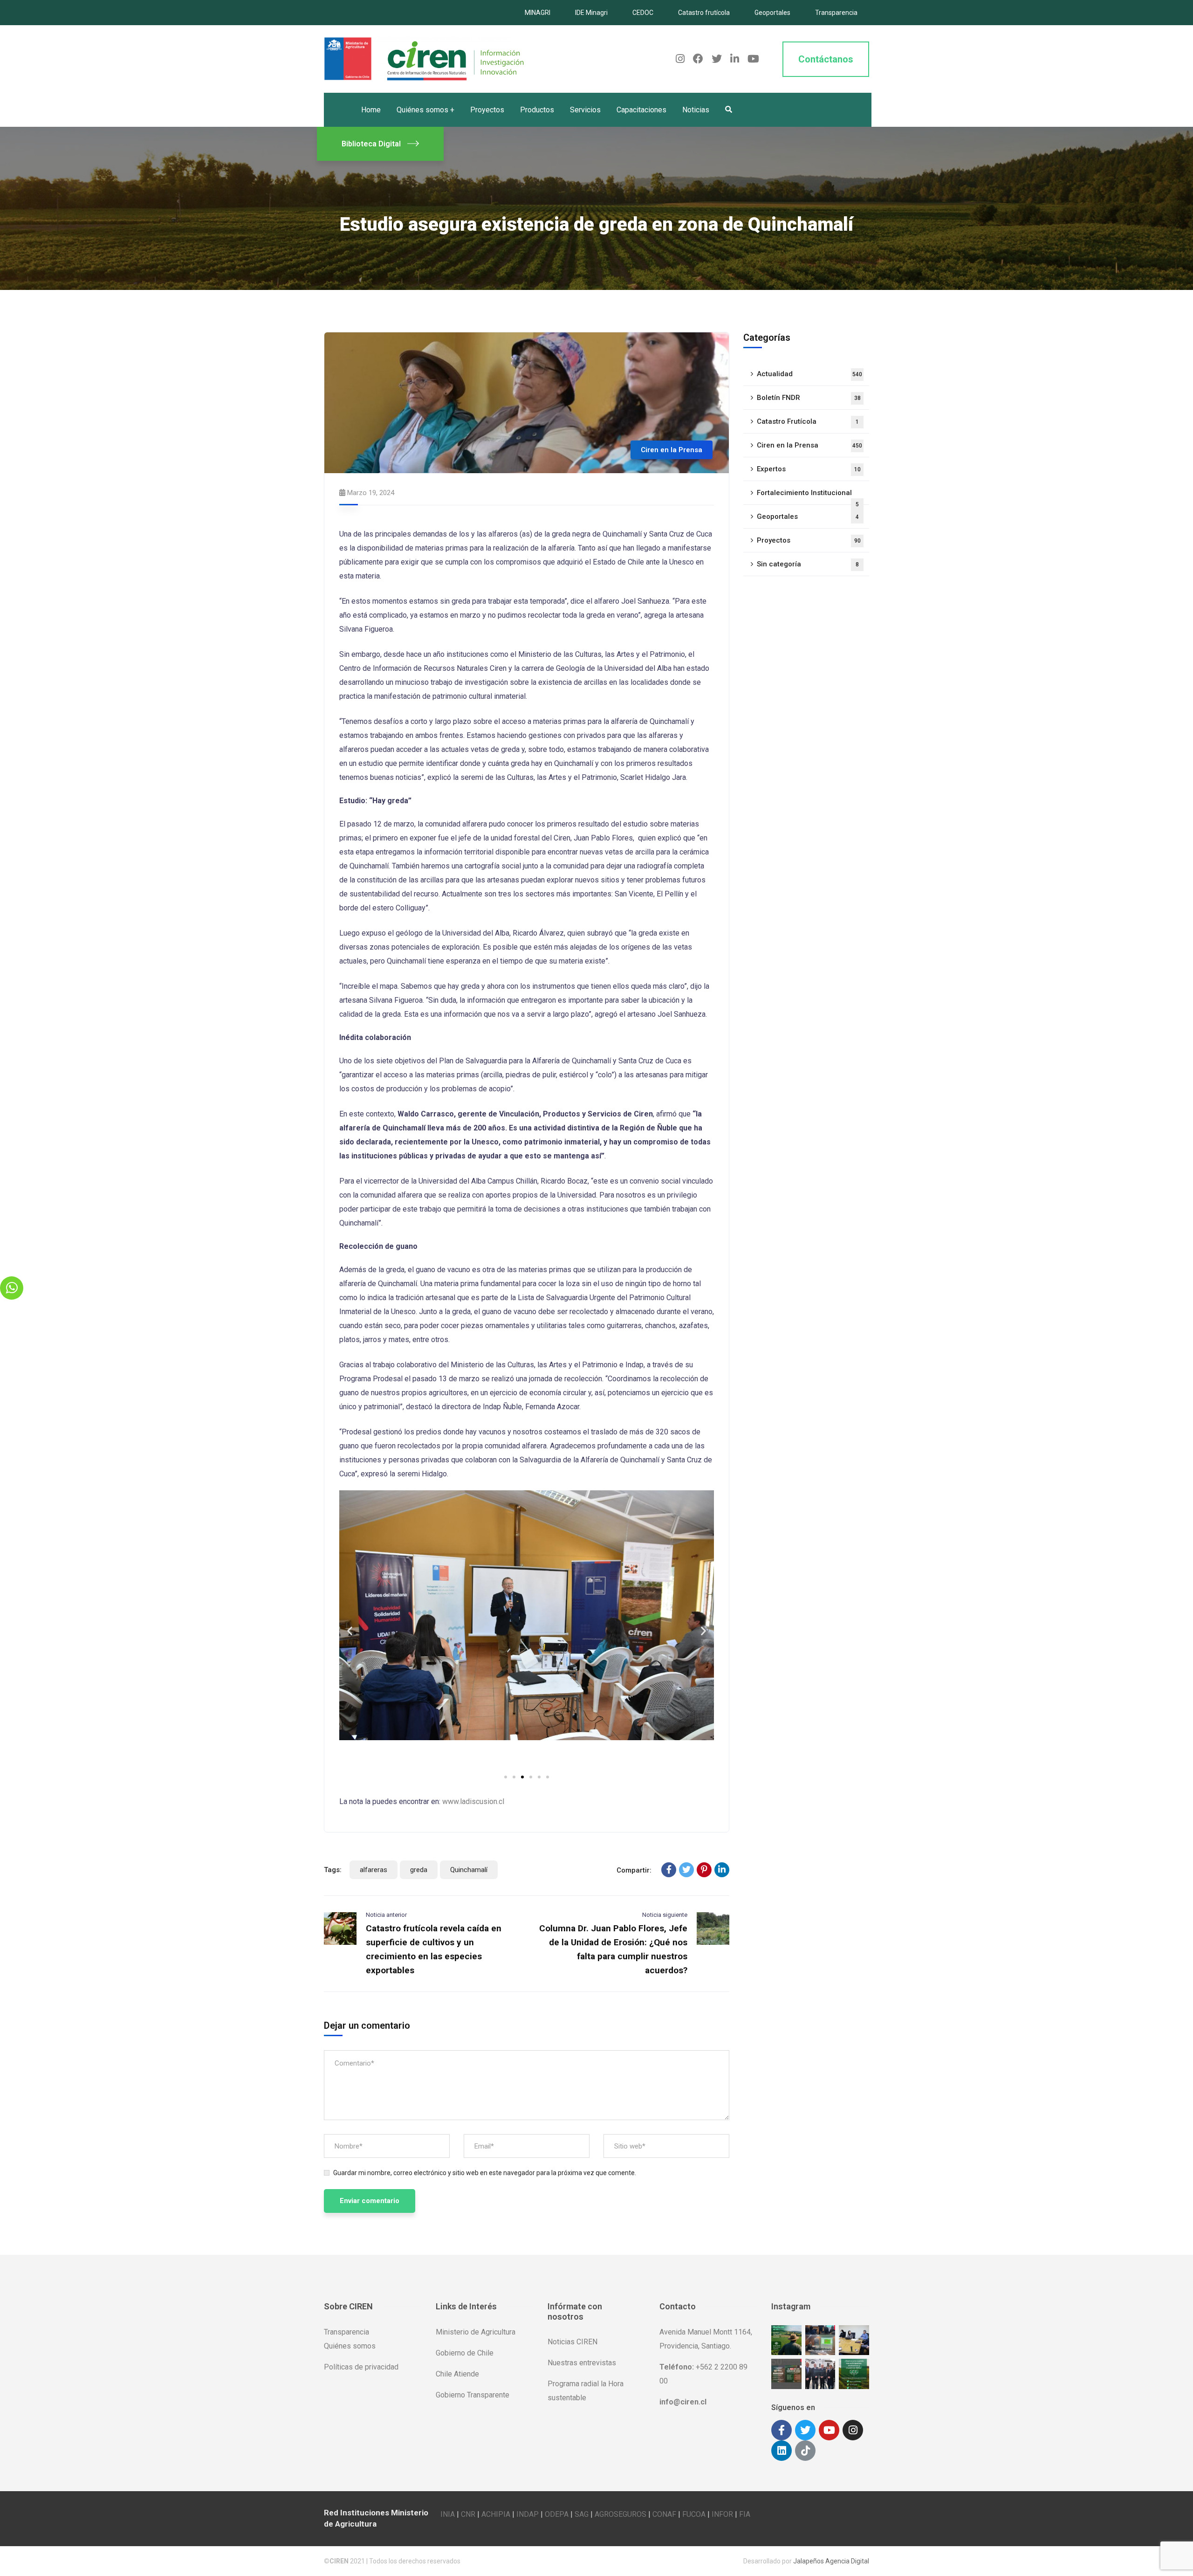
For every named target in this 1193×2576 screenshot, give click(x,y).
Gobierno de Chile (465, 2353)
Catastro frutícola (704, 13)
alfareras (374, 1870)
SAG (582, 2514)
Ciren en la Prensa (672, 450)
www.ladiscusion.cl (473, 1801)
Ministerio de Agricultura (476, 2332)
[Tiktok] (805, 2451)
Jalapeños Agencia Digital (831, 2561)
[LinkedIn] (722, 1870)
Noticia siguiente (665, 1915)
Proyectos (809, 540)
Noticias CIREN (573, 2342)
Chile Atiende (457, 2374)
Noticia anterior (386, 1915)
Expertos (809, 469)
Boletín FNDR (809, 398)
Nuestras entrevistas (582, 2363)
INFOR (722, 2514)
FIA (745, 2514)
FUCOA (694, 2514)
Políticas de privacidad (361, 2367)
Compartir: (634, 1870)
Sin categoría (808, 564)
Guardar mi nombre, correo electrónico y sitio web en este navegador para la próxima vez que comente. (485, 2173)
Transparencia (836, 13)
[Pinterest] (704, 1870)
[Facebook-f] (782, 2430)
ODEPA (557, 2514)
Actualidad (809, 374)
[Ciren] (424, 59)
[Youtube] (829, 2430)
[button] (506, 1777)
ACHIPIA (496, 2514)
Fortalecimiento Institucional (808, 497)
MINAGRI (538, 13)
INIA (448, 2514)
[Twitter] (686, 1870)
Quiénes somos (350, 2346)
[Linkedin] (782, 2451)
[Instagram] (853, 2430)
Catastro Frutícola (808, 421)
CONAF (664, 2514)
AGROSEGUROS (620, 2514)
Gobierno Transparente (473, 2395)
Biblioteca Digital (371, 144)
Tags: (333, 1870)
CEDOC (643, 13)
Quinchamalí (469, 1870)
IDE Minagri (591, 13)
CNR (468, 2514)
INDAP (528, 2514)
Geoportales (772, 13)
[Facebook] (669, 1870)
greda (419, 1870)
